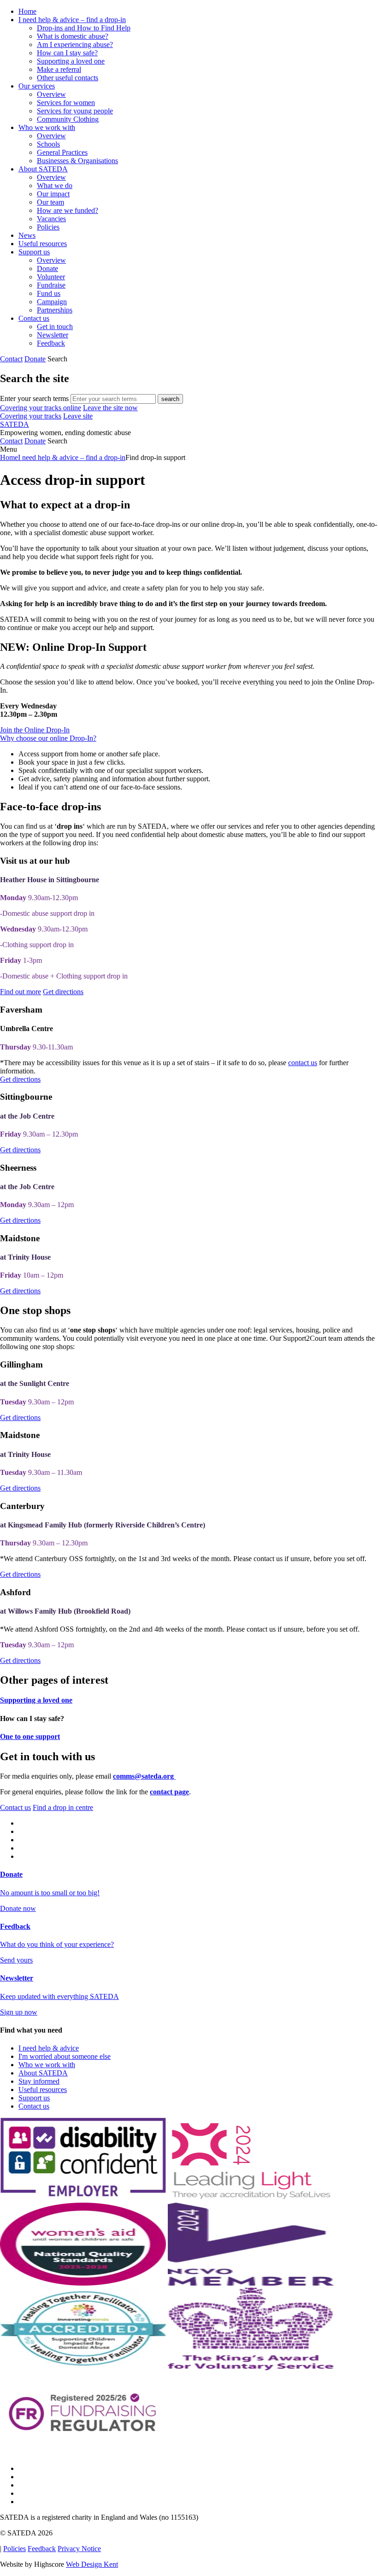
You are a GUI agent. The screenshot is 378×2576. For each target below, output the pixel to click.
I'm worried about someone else (65, 2056)
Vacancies (51, 219)
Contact (11, 359)
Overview (51, 94)
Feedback (51, 343)
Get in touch (55, 327)
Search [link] (57, 359)
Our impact (53, 194)
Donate (47, 268)
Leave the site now (110, 408)
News (27, 235)
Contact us (34, 318)
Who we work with (47, 127)
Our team (50, 202)
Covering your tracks (31, 416)
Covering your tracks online (41, 408)
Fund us (49, 293)
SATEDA (15, 424)
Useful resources (43, 244)
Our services (37, 86)
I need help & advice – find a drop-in (72, 20)
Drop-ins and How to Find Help (84, 28)
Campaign (52, 302)
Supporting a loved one (71, 61)
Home (27, 11)
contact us (303, 1063)
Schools (48, 144)
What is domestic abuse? (73, 36)
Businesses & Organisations (77, 161)
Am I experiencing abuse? (75, 44)
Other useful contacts (68, 78)
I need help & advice (49, 2048)
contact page (169, 1792)
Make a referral (59, 69)
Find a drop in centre (63, 1807)
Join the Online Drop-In (35, 730)
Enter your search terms (34, 398)
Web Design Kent (92, 2564)
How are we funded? (68, 210)
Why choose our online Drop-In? (48, 738)
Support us (34, 252)
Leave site (78, 416)
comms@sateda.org (144, 1776)
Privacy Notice (79, 2549)
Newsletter (53, 335)
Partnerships (55, 310)
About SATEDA (43, 169)
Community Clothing (68, 119)
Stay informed (39, 2081)
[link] (189, 449)
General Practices (62, 152)
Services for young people (75, 111)
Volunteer (51, 277)
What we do (55, 186)
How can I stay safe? (67, 53)
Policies (48, 227)
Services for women (66, 103)
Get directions (63, 992)
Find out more (21, 992)
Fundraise (51, 285)
